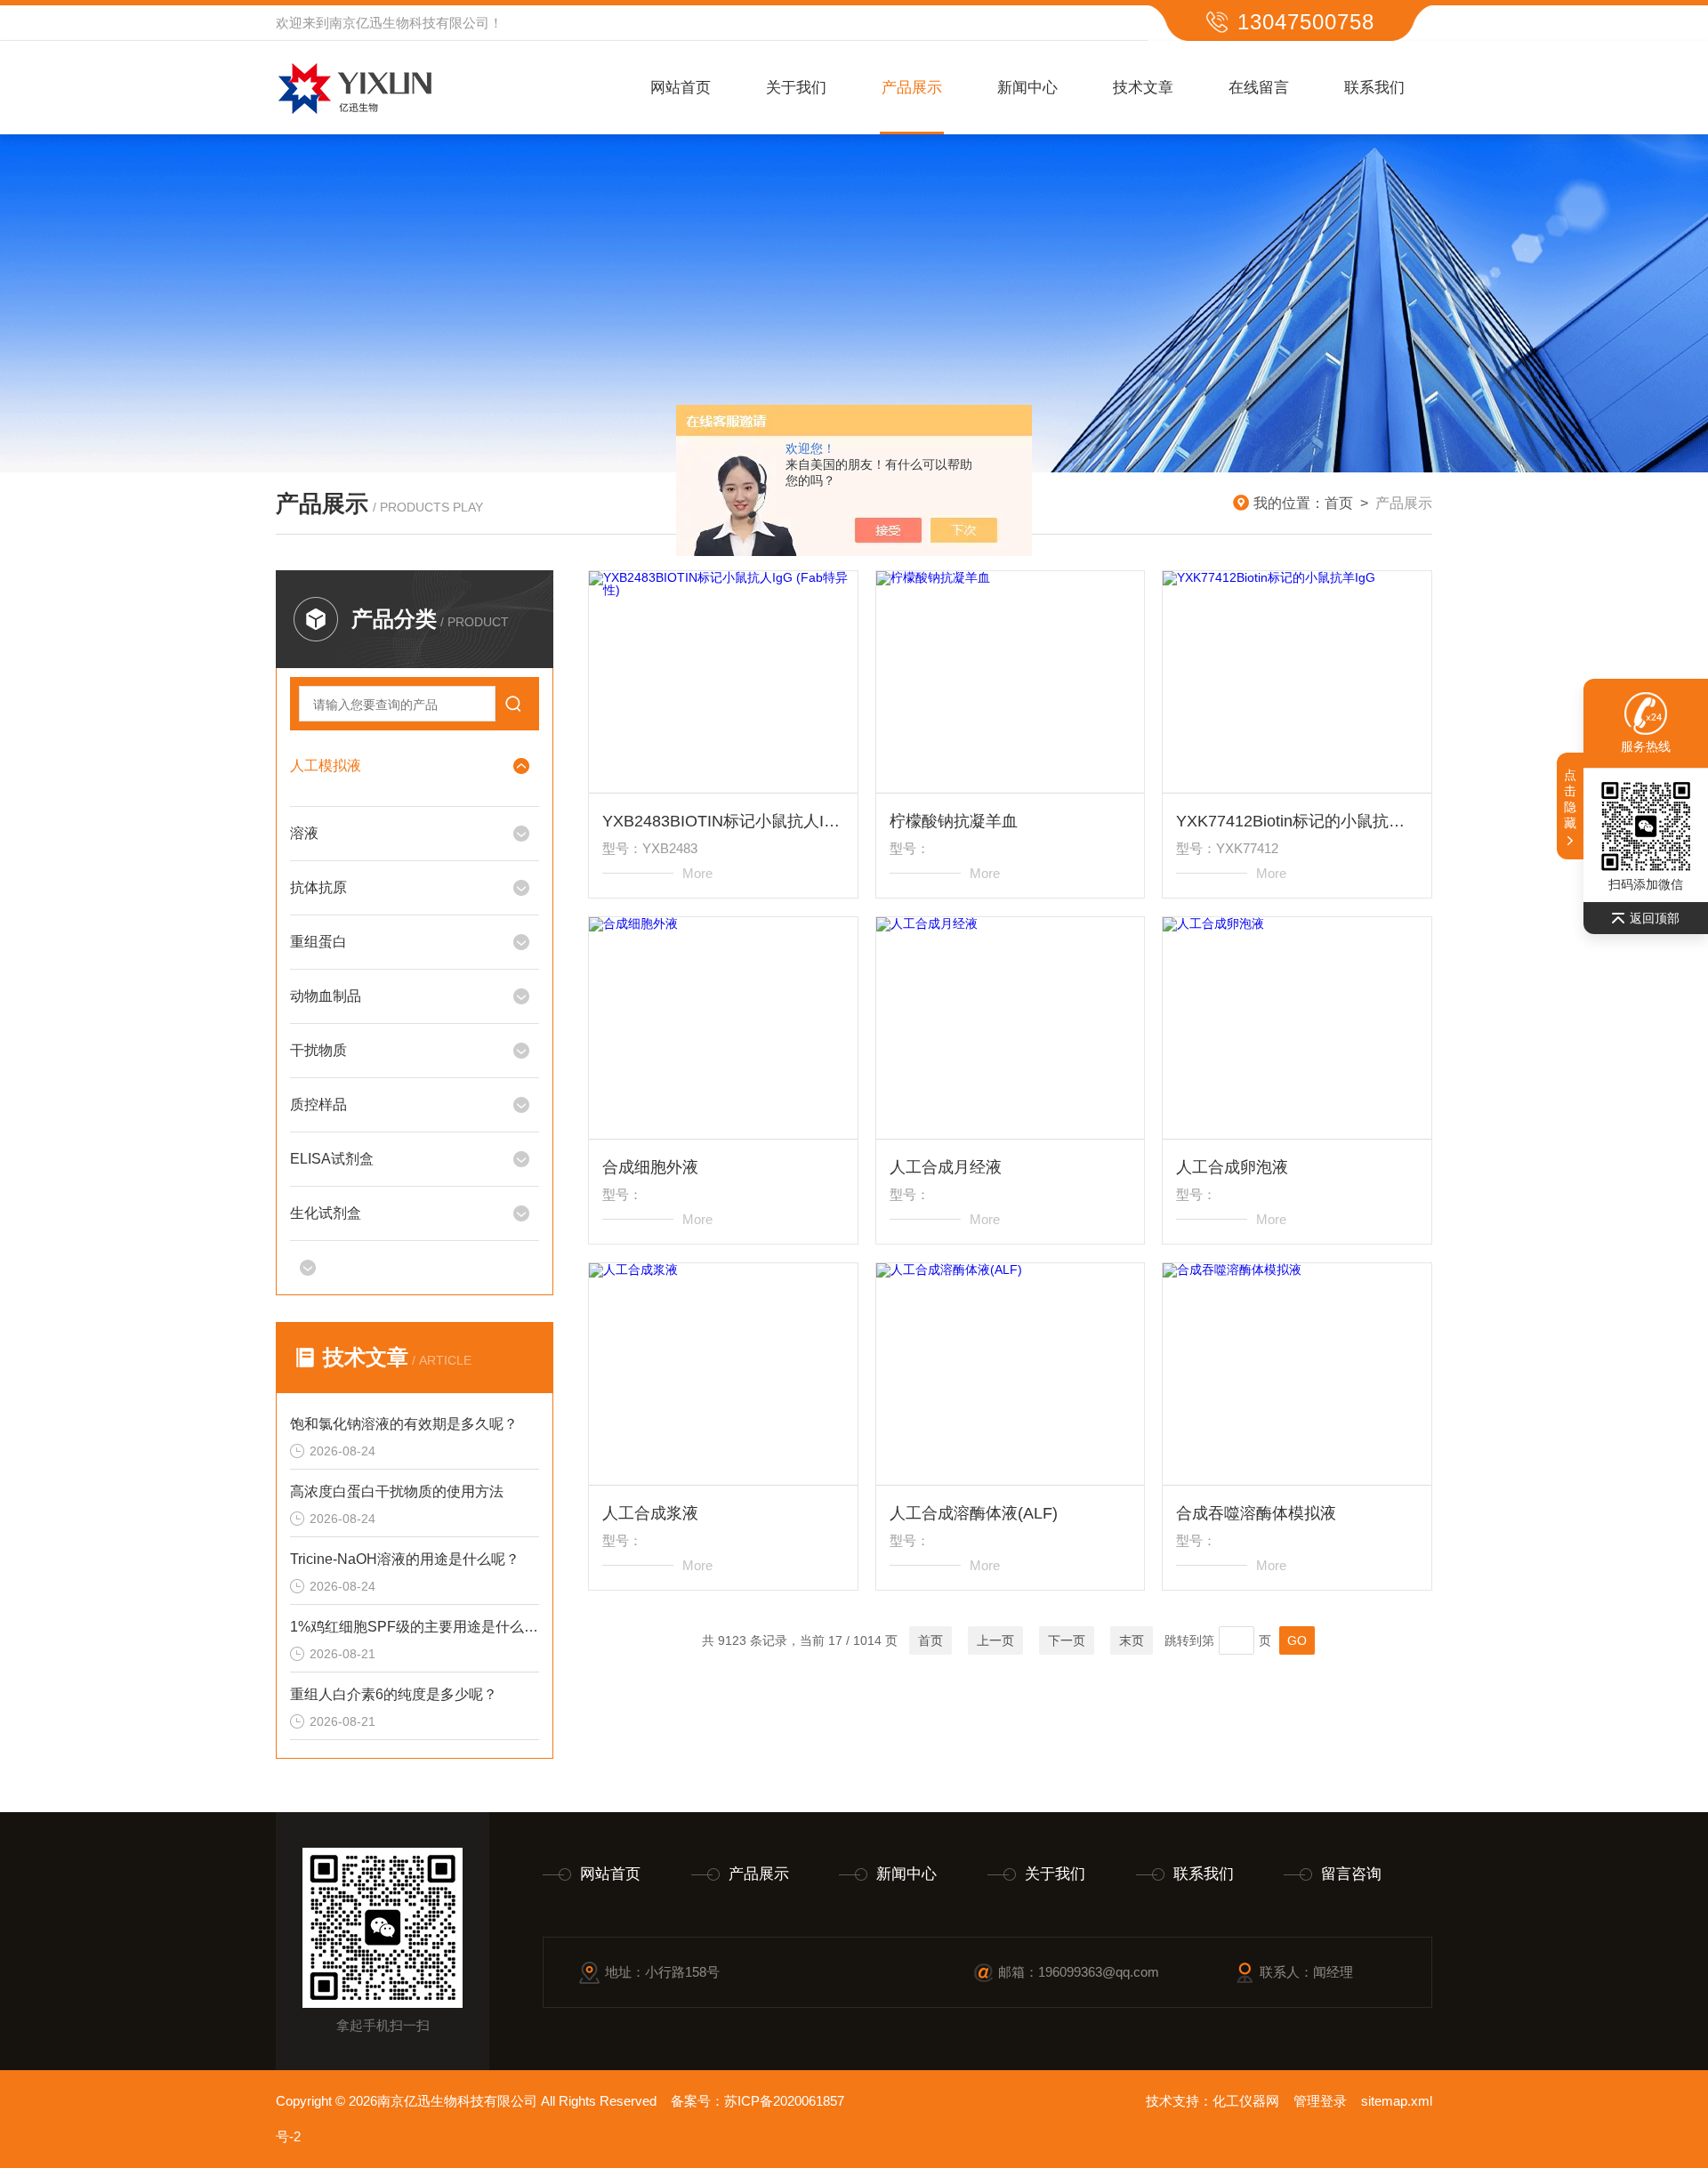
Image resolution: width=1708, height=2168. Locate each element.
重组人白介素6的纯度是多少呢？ (394, 1694)
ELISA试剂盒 (332, 1159)
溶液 (304, 833)
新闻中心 (1027, 88)
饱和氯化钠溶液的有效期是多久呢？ (404, 1424)
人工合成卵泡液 (1232, 1167)
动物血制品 (326, 996)
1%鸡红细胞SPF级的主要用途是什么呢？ (415, 1627)
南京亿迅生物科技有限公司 (409, 23)
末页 (1132, 1640)
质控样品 (318, 1104)
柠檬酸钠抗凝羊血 (954, 821)
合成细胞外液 (650, 1167)
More (697, 873)
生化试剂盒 (326, 1213)
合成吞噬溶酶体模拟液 (1256, 1513)
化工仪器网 (1246, 2101)
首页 (1339, 503)
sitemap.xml (1397, 2101)
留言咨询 (1351, 1874)
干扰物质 (318, 1050)
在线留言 (1259, 88)
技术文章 (1143, 88)
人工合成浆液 (650, 1513)
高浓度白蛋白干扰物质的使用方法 (397, 1491)
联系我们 (1374, 88)
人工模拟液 (326, 766)
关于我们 (796, 88)
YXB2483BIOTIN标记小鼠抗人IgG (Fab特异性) (723, 821)
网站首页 (681, 88)
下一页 (1067, 1640)
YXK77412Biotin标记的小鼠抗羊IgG (1297, 821)
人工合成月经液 (946, 1167)
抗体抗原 (318, 887)
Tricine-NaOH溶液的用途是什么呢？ (405, 1559)
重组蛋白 (318, 942)
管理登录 (1320, 2101)
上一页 (995, 1640)
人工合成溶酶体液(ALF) (974, 1513)
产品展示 (912, 88)
